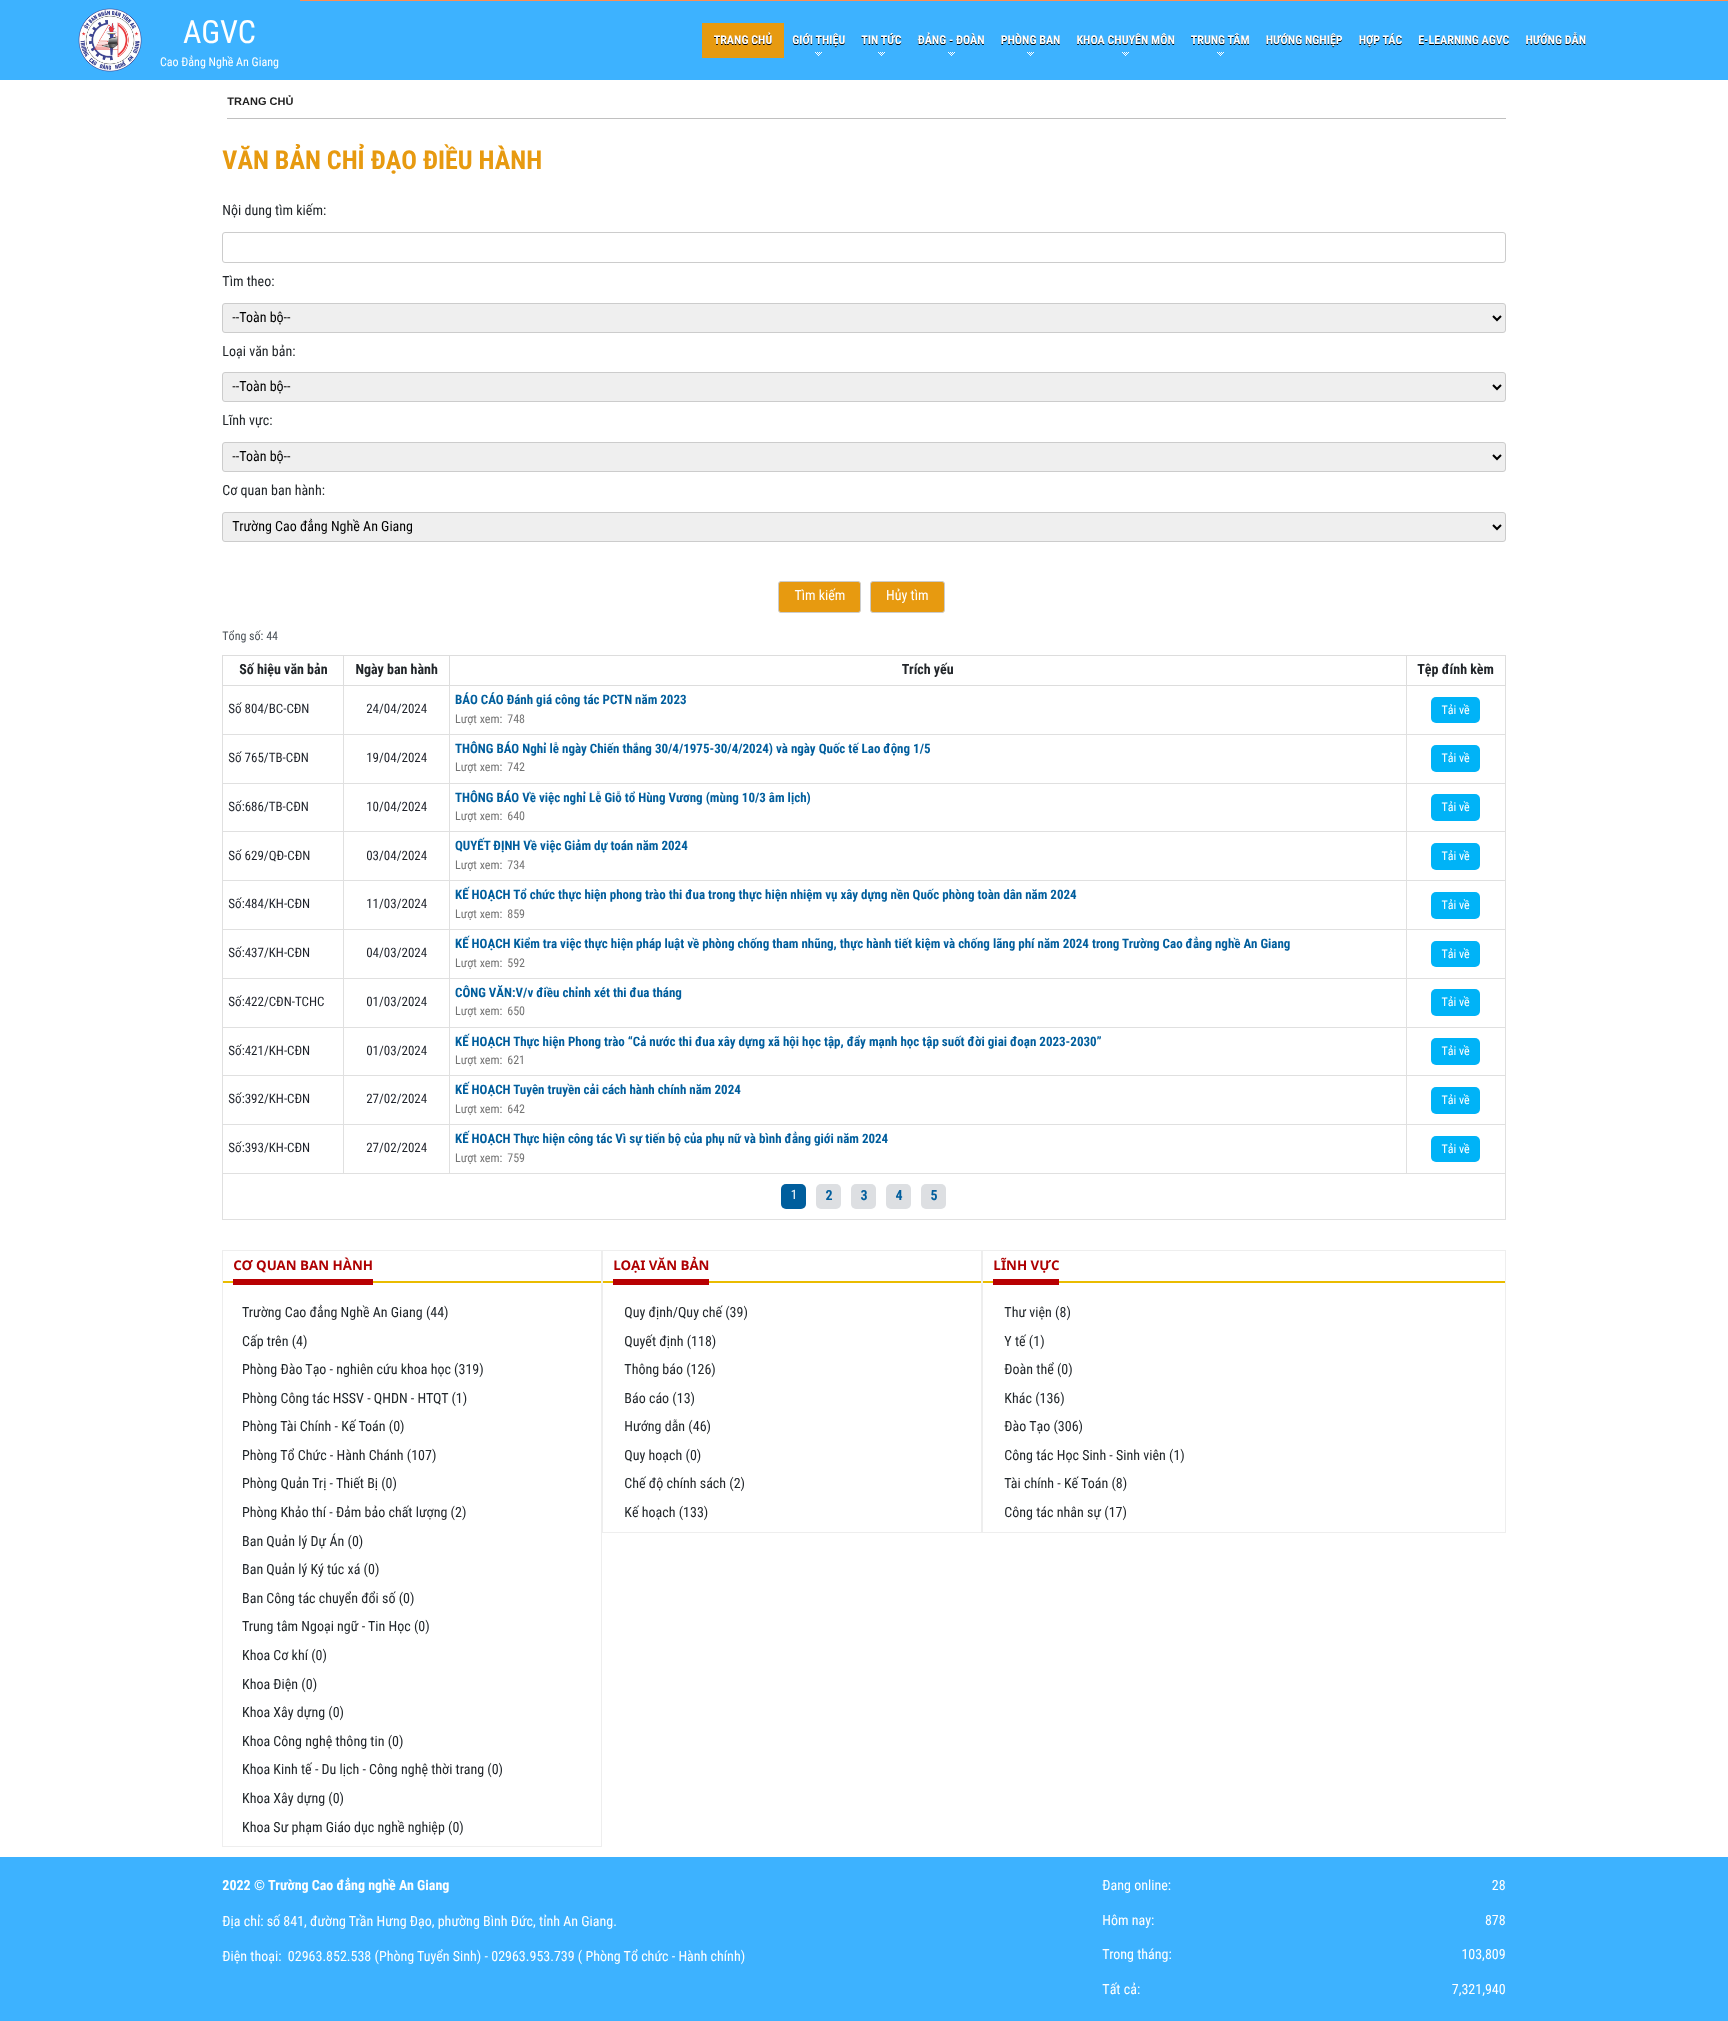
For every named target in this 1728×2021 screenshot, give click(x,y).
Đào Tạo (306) (1043, 1427)
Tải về (1455, 710)
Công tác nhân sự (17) (1065, 1513)
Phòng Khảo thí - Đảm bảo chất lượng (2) (354, 1513)
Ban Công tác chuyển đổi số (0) (328, 1599)
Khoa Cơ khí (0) (284, 1656)
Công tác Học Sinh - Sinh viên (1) (1094, 1456)
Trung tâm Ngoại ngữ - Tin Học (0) (336, 1627)
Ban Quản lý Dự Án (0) (302, 1542)
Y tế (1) (1024, 1342)
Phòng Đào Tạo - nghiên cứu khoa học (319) (363, 1370)
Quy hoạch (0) (662, 1456)
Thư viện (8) (1037, 1313)
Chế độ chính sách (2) (684, 1484)
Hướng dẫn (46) (667, 1427)
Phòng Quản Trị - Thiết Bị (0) (319, 1484)
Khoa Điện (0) (279, 1685)
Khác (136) (1034, 1399)
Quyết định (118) (670, 1342)
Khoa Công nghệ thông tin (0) (322, 1742)
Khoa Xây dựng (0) (293, 1713)
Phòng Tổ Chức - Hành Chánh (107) (339, 1456)
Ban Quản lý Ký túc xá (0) (310, 1570)
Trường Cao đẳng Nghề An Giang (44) (345, 1313)
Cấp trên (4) (274, 1342)
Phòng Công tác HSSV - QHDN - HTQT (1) (354, 1399)
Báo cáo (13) (659, 1399)
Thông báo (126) (669, 1370)
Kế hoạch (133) (666, 1513)
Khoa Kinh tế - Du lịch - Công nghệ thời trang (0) (372, 1770)
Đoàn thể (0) (1038, 1370)
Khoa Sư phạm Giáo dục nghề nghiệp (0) (353, 1828)
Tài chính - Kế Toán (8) (1065, 1484)
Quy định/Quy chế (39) (686, 1313)
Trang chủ (260, 102)
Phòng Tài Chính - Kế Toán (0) (323, 1427)
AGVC (219, 32)
